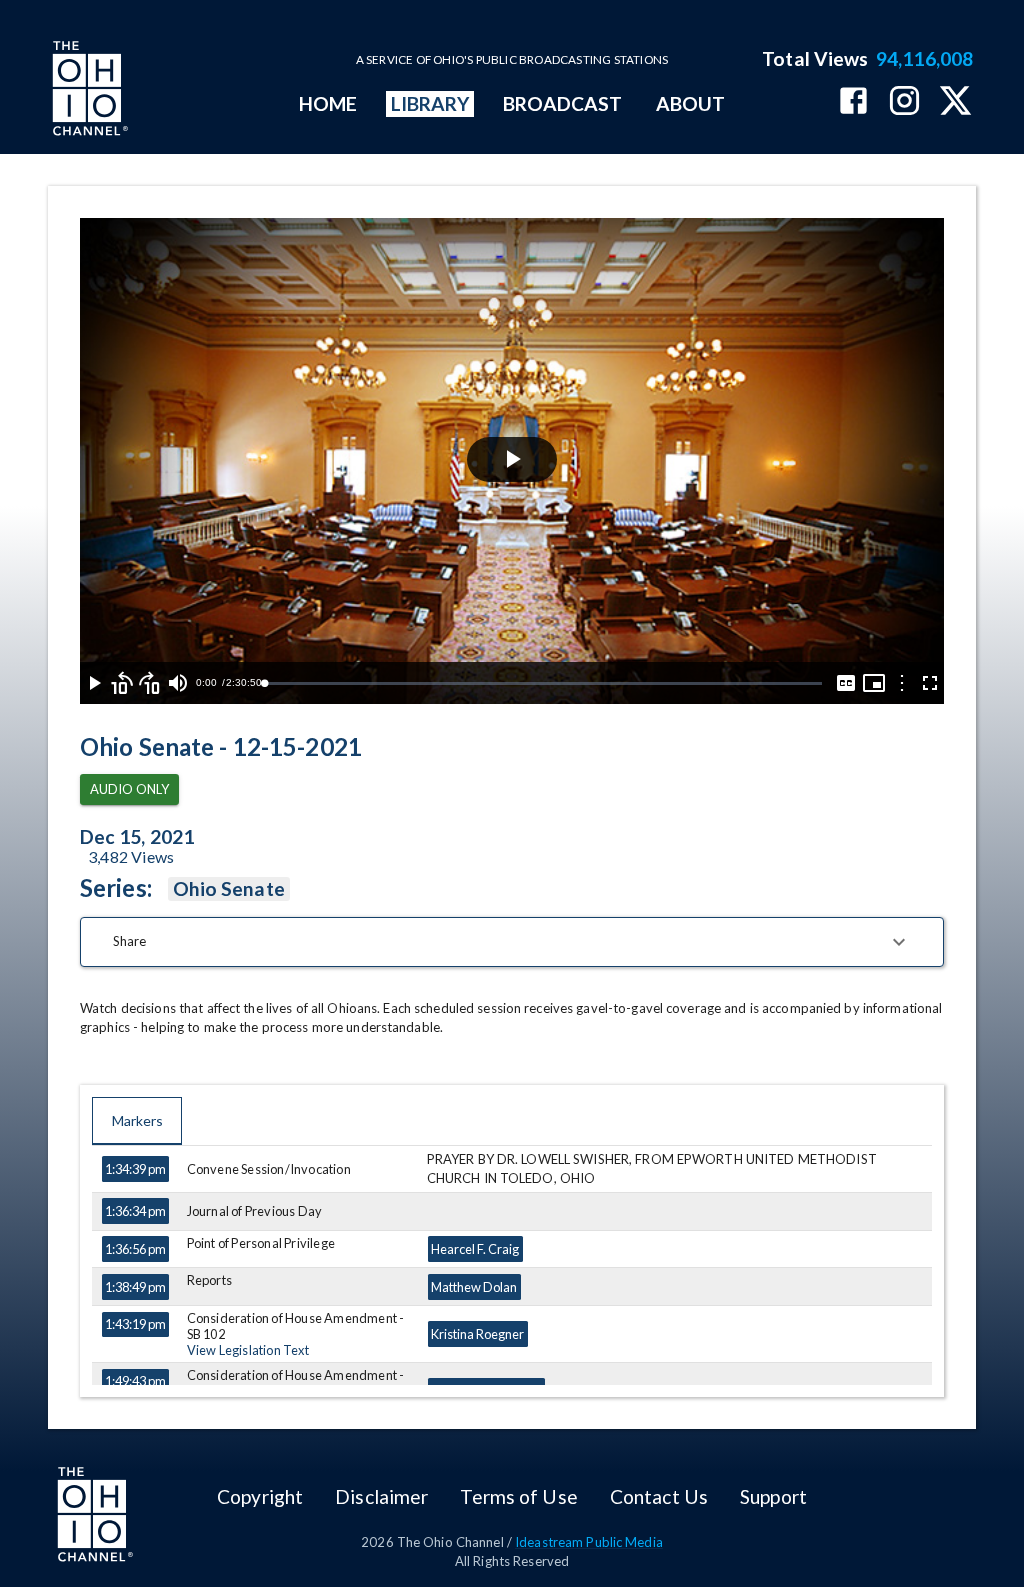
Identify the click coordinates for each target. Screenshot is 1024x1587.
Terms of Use (518, 1496)
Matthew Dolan (474, 1287)
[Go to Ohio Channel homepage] (88, 91)
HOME (328, 103)
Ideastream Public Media (589, 1542)
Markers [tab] (137, 1120)
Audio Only (129, 789)
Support (773, 1496)
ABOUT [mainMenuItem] (690, 103)
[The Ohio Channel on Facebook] (853, 102)
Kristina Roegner (477, 1334)
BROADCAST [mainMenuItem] (563, 103)
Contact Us (659, 1496)
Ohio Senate (229, 888)
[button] (512, 942)
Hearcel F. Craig (475, 1249)
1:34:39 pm (135, 1169)
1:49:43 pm (135, 1381)
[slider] (543, 683)
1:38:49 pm (135, 1287)
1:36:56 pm (135, 1249)
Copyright (260, 1496)
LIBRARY (430, 103)
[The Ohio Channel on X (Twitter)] (955, 102)
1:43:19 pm (135, 1324)
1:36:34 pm (135, 1211)
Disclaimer (381, 1496)
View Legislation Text (248, 1350)
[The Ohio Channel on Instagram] (904, 102)
